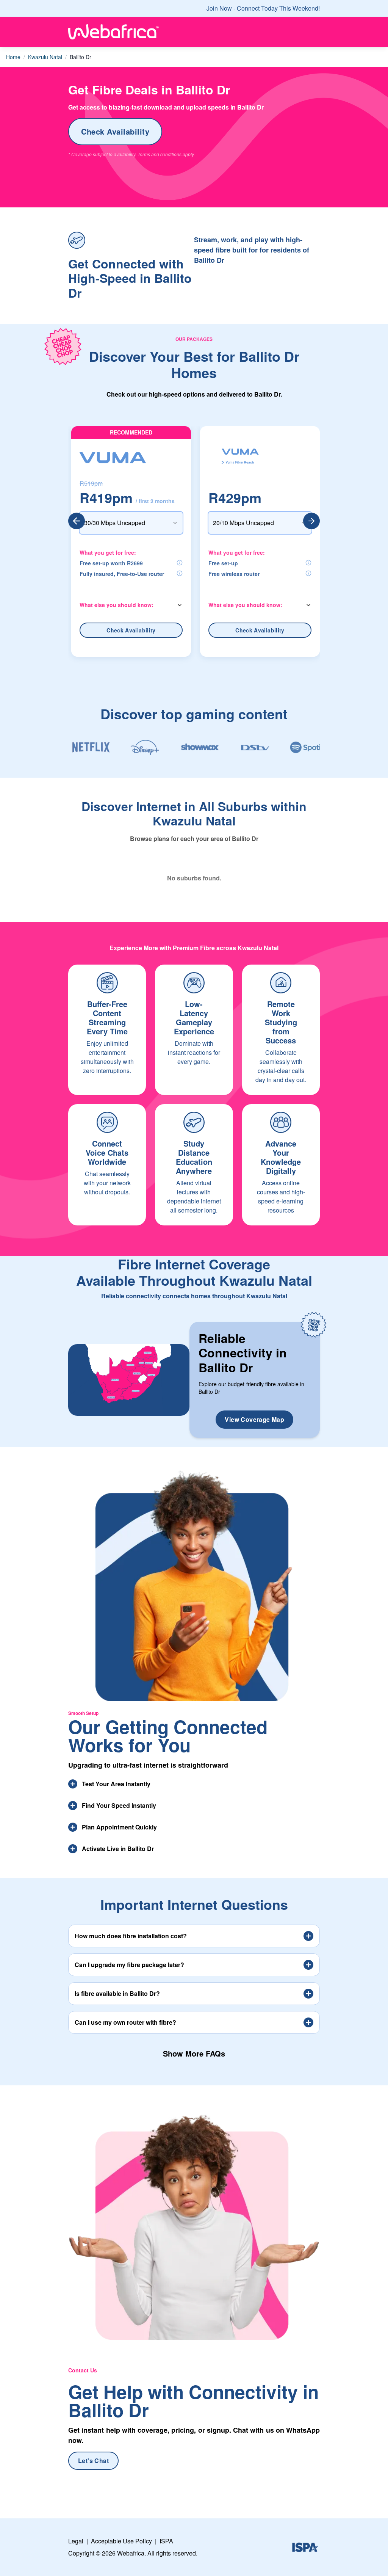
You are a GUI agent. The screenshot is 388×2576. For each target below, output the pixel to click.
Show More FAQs (194, 2053)
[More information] (180, 563)
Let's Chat (93, 2461)
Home (13, 57)
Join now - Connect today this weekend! (263, 8)
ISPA (166, 2541)
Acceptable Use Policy (121, 2541)
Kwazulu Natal (45, 57)
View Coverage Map (254, 1419)
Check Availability (115, 131)
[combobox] (131, 523)
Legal (76, 2541)
